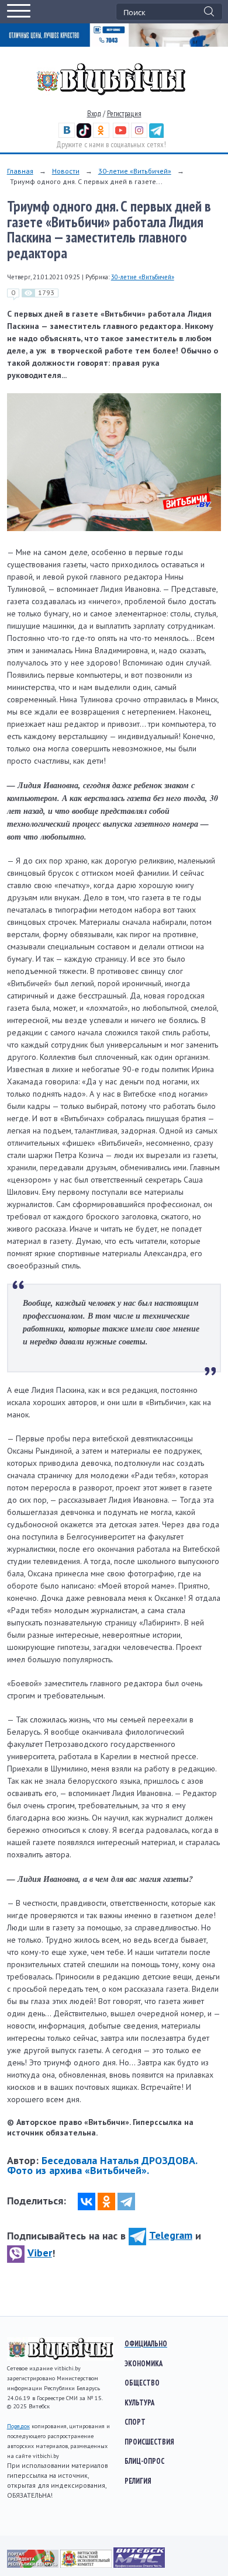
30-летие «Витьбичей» (135, 171)
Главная (20, 171)
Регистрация (124, 114)
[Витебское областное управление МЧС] (139, 2565)
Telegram (171, 2235)
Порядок (18, 2426)
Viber (40, 2253)
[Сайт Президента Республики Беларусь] (34, 2565)
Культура (139, 2402)
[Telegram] (126, 2201)
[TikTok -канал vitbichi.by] (84, 135)
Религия (138, 2481)
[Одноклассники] (106, 2201)
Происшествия (149, 2442)
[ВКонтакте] (87, 2201)
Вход (94, 114)
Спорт (135, 2422)
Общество (142, 2383)
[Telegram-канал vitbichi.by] (156, 135)
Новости (66, 171)
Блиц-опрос (144, 2461)
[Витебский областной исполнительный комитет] (87, 2565)
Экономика (144, 2363)
